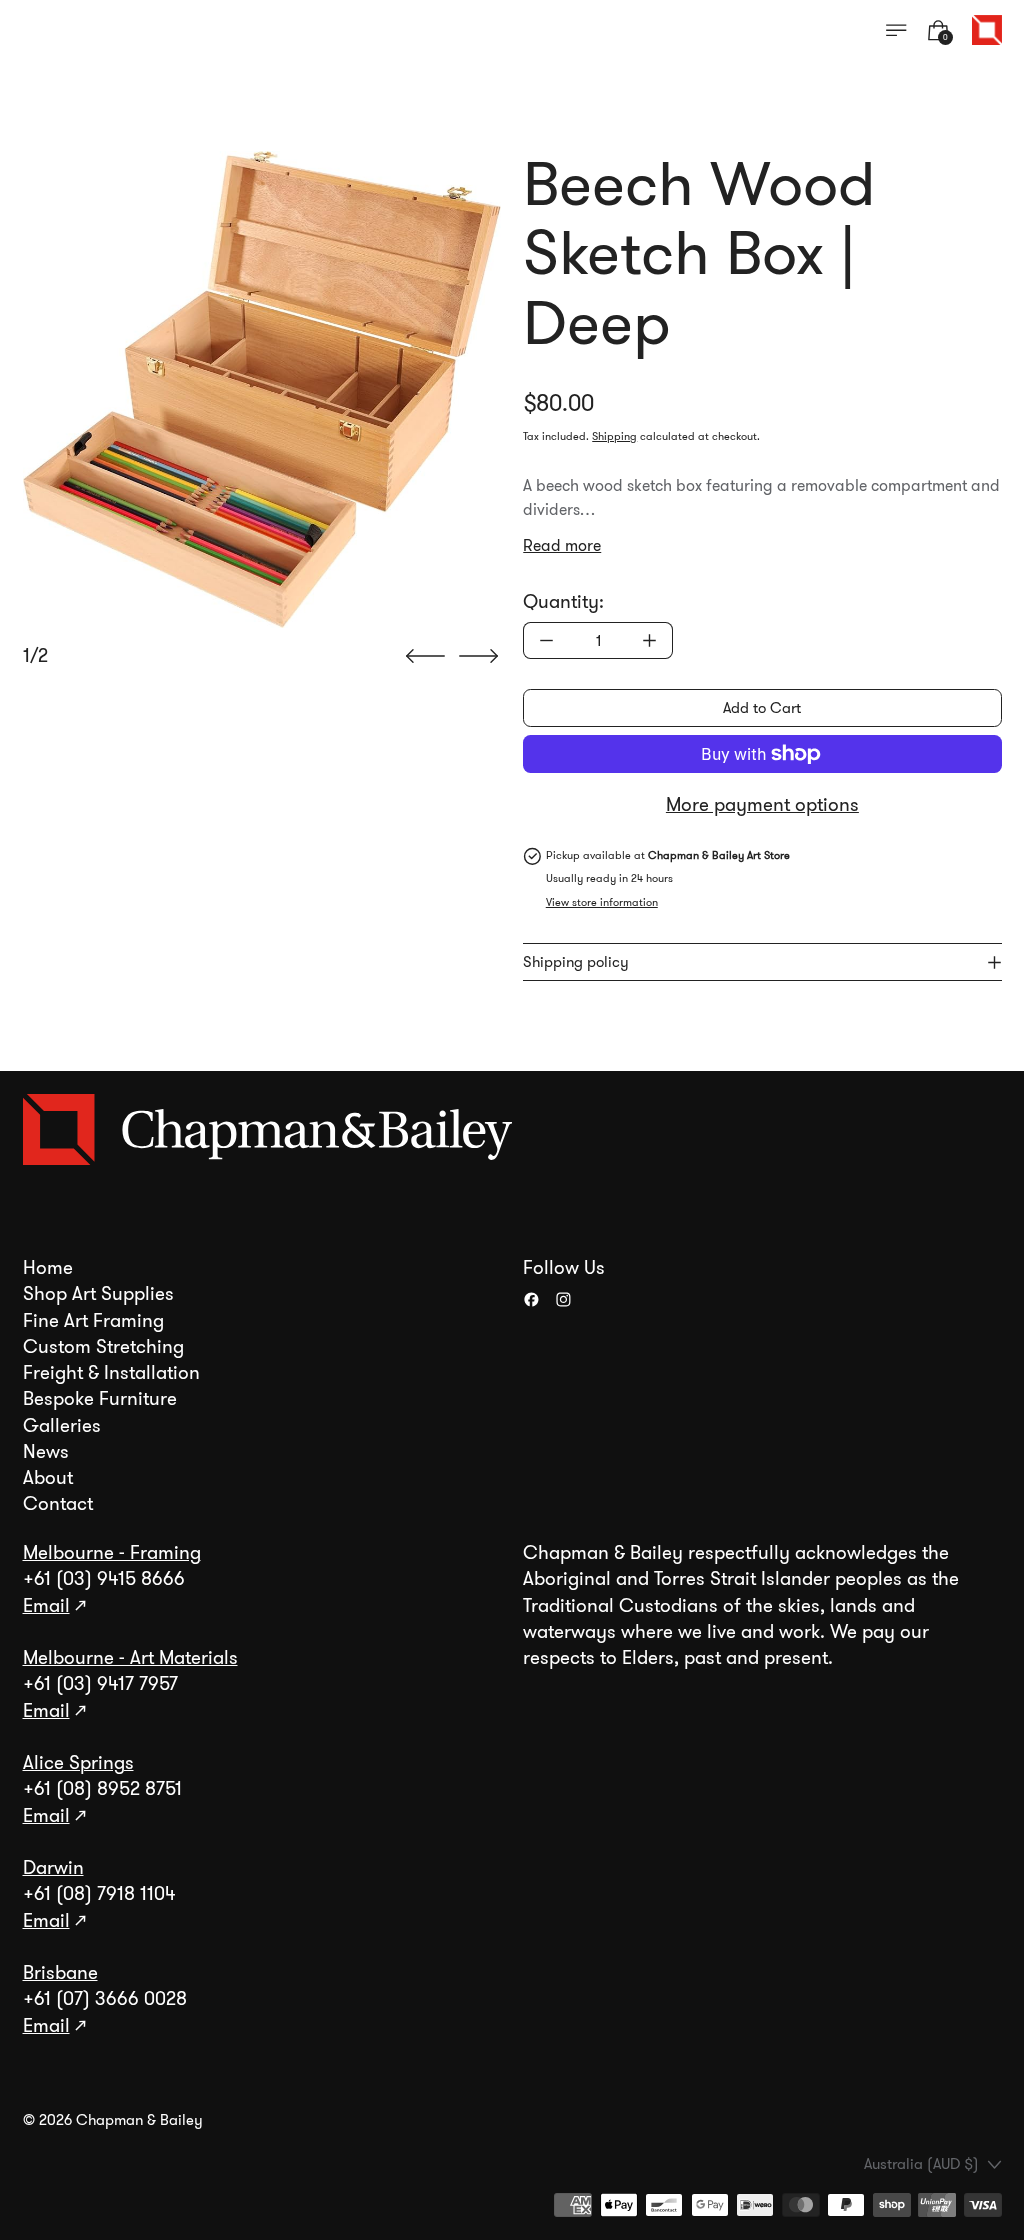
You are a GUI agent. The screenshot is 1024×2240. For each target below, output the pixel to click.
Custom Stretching (103, 1347)
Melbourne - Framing (112, 1553)
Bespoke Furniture (100, 1399)
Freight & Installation (111, 1373)
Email (46, 1606)
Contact (58, 1504)
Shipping (614, 436)
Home (48, 1268)
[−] (546, 640)
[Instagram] (563, 1299)
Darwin (53, 1868)
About (48, 1478)
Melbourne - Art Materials (130, 1658)
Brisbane (60, 1973)
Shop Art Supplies (98, 1294)
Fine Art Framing (93, 1321)
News (46, 1452)
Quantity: (563, 602)
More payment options (762, 805)
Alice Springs (78, 1763)
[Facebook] (531, 1299)
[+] (650, 640)
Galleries (62, 1426)
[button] (262, 389)
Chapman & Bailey (139, 2120)
